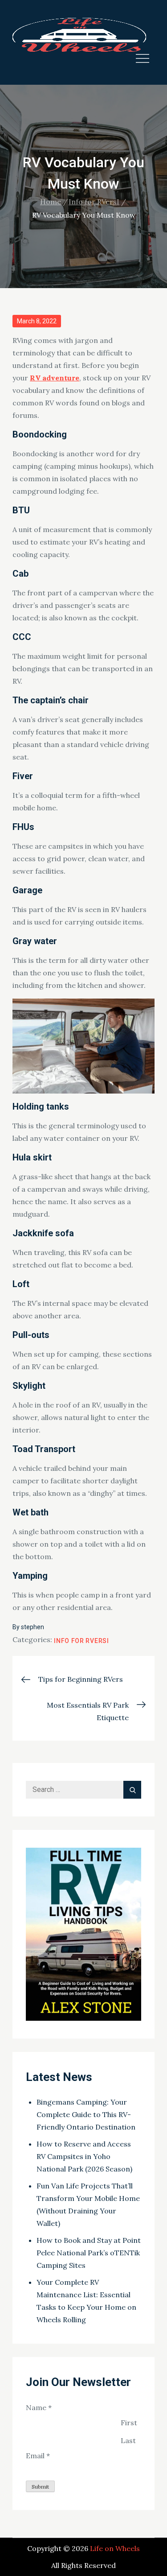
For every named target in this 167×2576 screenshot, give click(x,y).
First (129, 2423)
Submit (40, 2487)
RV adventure (55, 378)
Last (128, 2440)
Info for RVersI (81, 1641)
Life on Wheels (115, 2548)
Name (39, 2407)
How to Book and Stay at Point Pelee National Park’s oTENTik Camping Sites (89, 2253)
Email (38, 2456)
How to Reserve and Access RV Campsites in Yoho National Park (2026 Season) (84, 2156)
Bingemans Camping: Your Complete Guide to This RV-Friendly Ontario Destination (86, 2114)
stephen (33, 1627)
